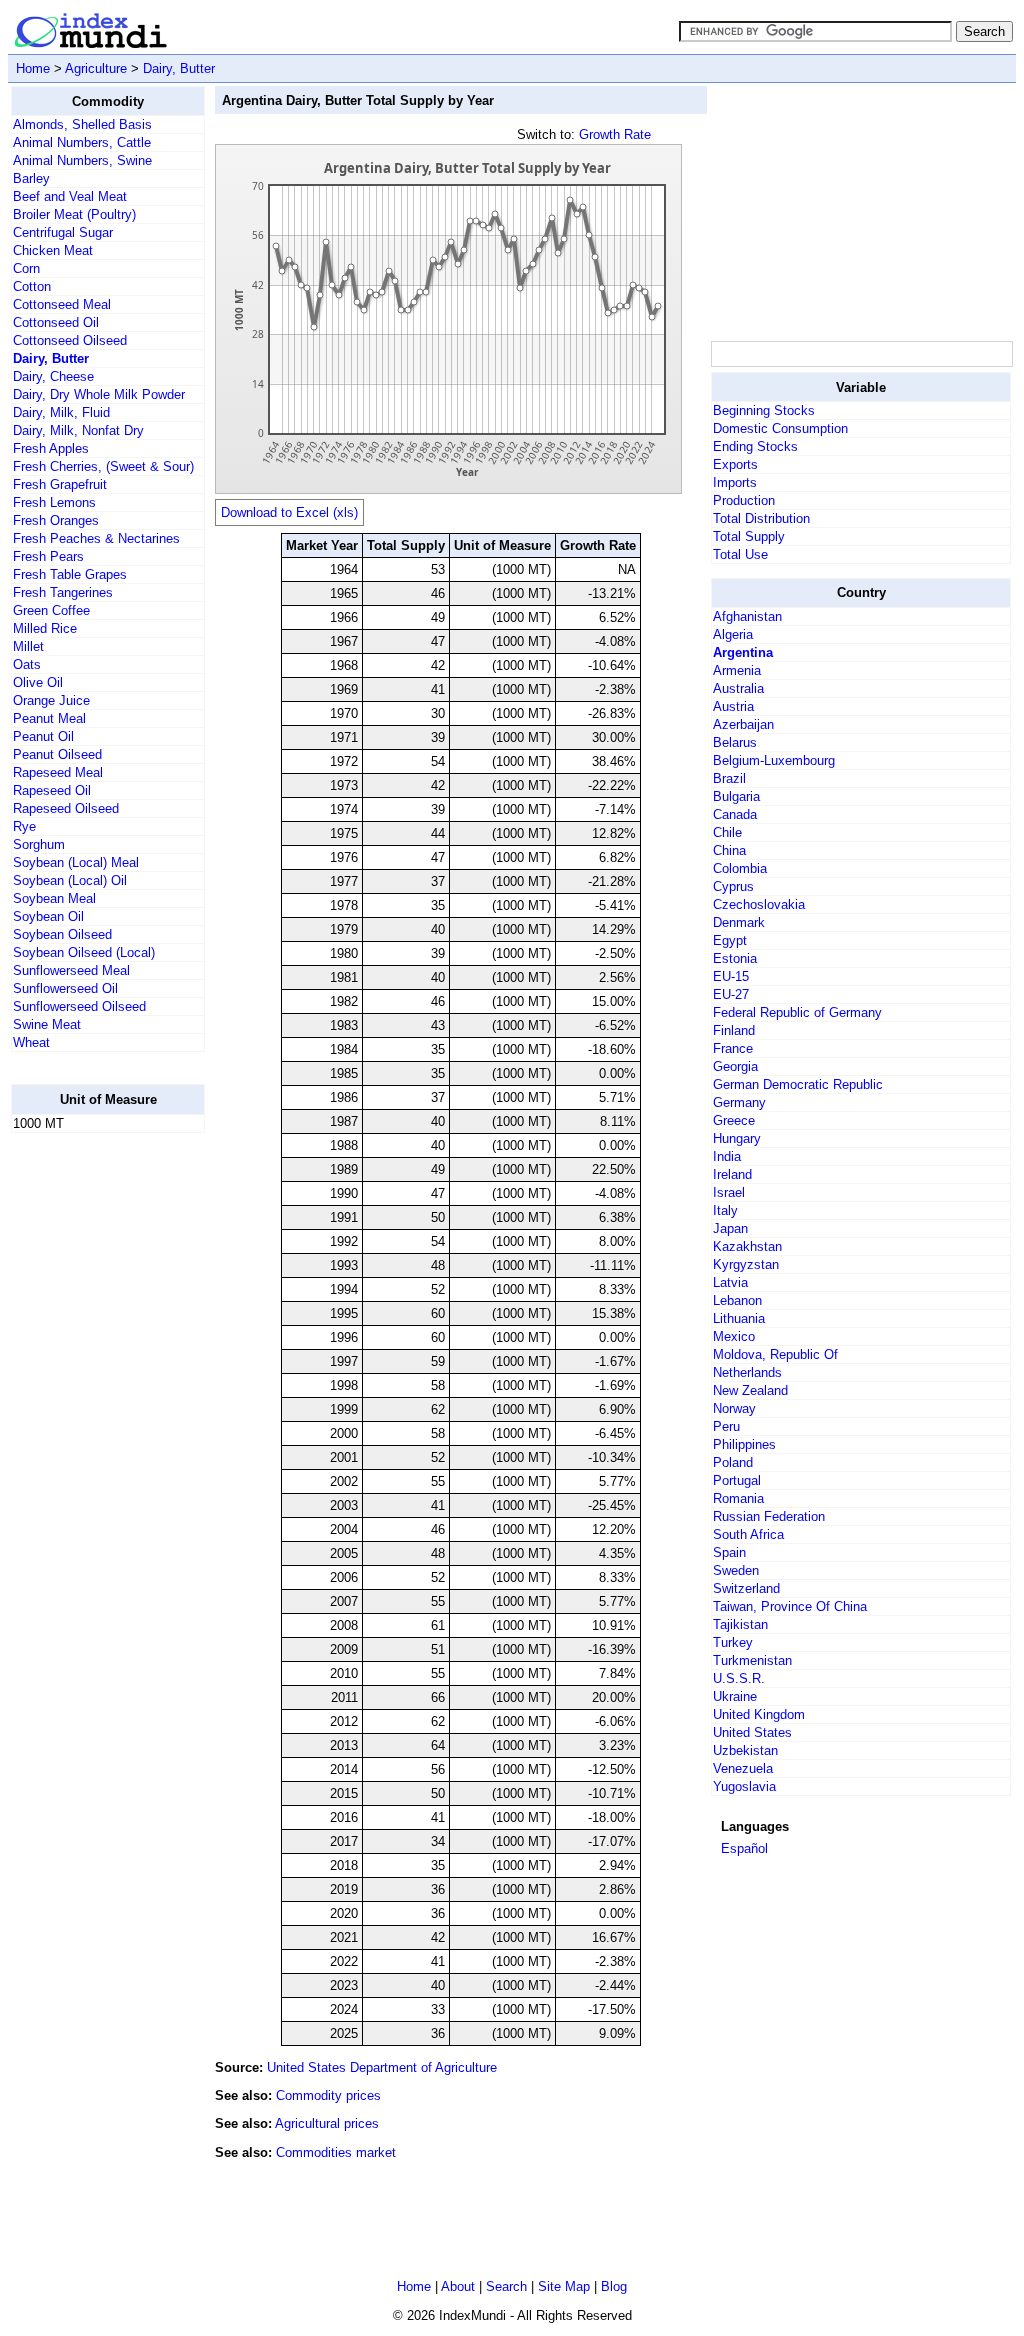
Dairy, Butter (179, 68)
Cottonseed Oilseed (70, 340)
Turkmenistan (752, 1660)
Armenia (737, 670)
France (733, 1048)
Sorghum (39, 844)
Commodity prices (328, 2095)
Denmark (739, 922)
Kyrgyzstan (746, 1264)
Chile (727, 832)
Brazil (729, 778)
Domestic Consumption (780, 428)
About (458, 2286)
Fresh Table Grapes (70, 574)
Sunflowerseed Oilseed (79, 1006)
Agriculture (96, 68)
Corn (26, 268)
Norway (734, 1408)
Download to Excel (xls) (289, 512)
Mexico (734, 1336)
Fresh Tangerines (63, 592)
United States (752, 1732)
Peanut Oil (43, 736)
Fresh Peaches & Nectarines (96, 538)
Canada (735, 814)
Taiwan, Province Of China (790, 1606)
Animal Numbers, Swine (82, 160)
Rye (24, 826)
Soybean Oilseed (62, 934)
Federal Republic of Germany (797, 1012)
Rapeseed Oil (52, 790)
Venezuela (743, 1768)
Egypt (730, 940)
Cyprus (733, 886)
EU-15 (731, 976)
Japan (730, 1228)
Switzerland (746, 1588)
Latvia (730, 1282)
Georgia (735, 1066)
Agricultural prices (327, 2123)
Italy (725, 1210)
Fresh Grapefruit (60, 484)
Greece (734, 1120)
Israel (729, 1192)
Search (506, 2286)
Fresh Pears (48, 556)
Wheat (31, 1042)
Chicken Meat (53, 250)
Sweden (736, 1570)
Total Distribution (761, 518)
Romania (738, 1498)
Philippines (744, 1444)
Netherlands (747, 1372)
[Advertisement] (91, 1449)
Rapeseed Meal (58, 772)
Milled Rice (45, 628)
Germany (739, 1102)
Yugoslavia (744, 1786)
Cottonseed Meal (62, 304)
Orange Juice (51, 700)
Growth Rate (615, 134)
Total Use (740, 554)
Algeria (733, 634)
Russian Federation (769, 1516)
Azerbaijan (743, 724)
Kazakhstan (747, 1246)
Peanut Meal (49, 718)
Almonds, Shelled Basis (82, 124)
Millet (28, 646)
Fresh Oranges (56, 520)
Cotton (32, 286)
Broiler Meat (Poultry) (74, 214)
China (729, 850)
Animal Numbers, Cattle (82, 142)
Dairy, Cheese (53, 376)
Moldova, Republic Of (775, 1354)
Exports (735, 464)
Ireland (732, 1174)
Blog (614, 2286)
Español (744, 1848)
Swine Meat (47, 1024)
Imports (735, 482)
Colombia (740, 868)
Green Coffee (51, 610)
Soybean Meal (54, 898)
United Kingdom (759, 1714)
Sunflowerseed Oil (65, 988)
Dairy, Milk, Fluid (61, 412)
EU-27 (731, 994)
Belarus (735, 742)
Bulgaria (736, 796)
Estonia (735, 958)
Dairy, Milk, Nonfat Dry (78, 430)
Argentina (743, 652)
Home (33, 68)
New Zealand (750, 1390)
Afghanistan (747, 616)
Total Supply (749, 536)
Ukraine (735, 1696)
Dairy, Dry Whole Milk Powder (99, 394)
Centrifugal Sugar (63, 232)
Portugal (737, 1480)
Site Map (564, 2286)
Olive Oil (38, 682)
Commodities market (336, 2152)
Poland (733, 1462)
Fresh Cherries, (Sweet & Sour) (103, 466)
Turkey (733, 1642)
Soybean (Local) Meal (76, 862)
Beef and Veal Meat (70, 196)
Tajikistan (740, 1624)
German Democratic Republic (798, 1084)
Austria (733, 706)
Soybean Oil (48, 916)
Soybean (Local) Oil (70, 880)
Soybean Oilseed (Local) (84, 952)
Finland (734, 1030)
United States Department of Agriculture (382, 2067)
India (727, 1156)
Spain (729, 1552)
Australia (738, 688)
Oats (27, 664)
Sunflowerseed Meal (71, 970)
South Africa (748, 1534)
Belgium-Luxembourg (774, 760)
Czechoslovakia (759, 904)
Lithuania (739, 1318)
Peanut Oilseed (57, 754)
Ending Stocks (755, 446)
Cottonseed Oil (56, 322)
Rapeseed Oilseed (66, 808)
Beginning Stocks (764, 410)
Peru (726, 1426)
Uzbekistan (745, 1750)
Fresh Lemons (54, 502)
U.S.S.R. (739, 1678)
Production (744, 500)
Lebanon (737, 1300)
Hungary (737, 1138)
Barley (31, 178)
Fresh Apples (51, 448)
